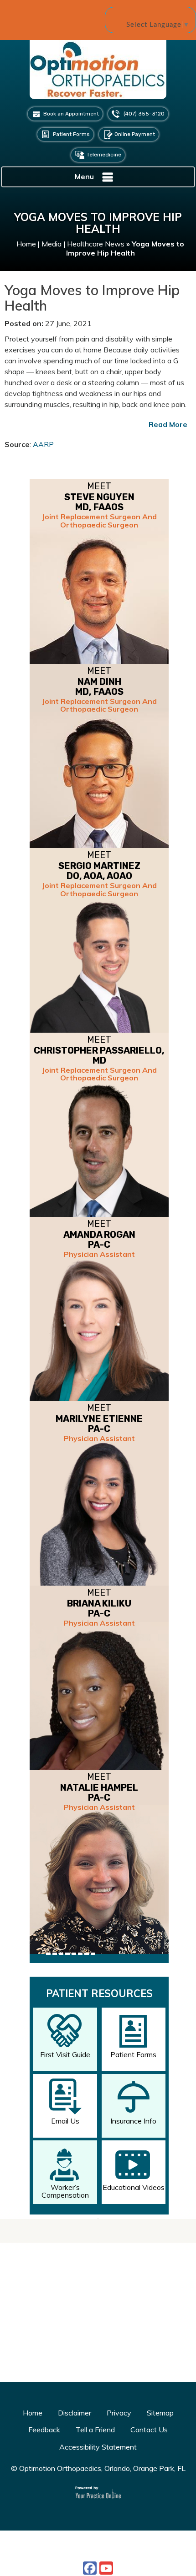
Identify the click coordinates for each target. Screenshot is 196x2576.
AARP (43, 444)
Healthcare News (96, 244)
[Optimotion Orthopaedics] (98, 73)
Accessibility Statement (98, 2447)
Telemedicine (104, 155)
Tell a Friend (95, 2430)
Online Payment (135, 134)
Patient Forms (71, 134)
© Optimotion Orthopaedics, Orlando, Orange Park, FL (98, 2468)
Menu (84, 176)
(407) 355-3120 (144, 114)
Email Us (65, 2121)
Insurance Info (133, 2121)
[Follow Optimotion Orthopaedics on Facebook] (90, 2568)
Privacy (119, 2413)
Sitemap (160, 2413)
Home (26, 244)
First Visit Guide (65, 2054)
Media (52, 244)
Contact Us (149, 2430)
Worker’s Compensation (65, 2191)
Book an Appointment (71, 114)
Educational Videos (134, 2187)
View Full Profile (138, 1971)
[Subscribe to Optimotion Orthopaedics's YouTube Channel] (106, 2568)
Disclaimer (75, 2413)
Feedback (44, 2430)
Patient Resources (99, 1994)
